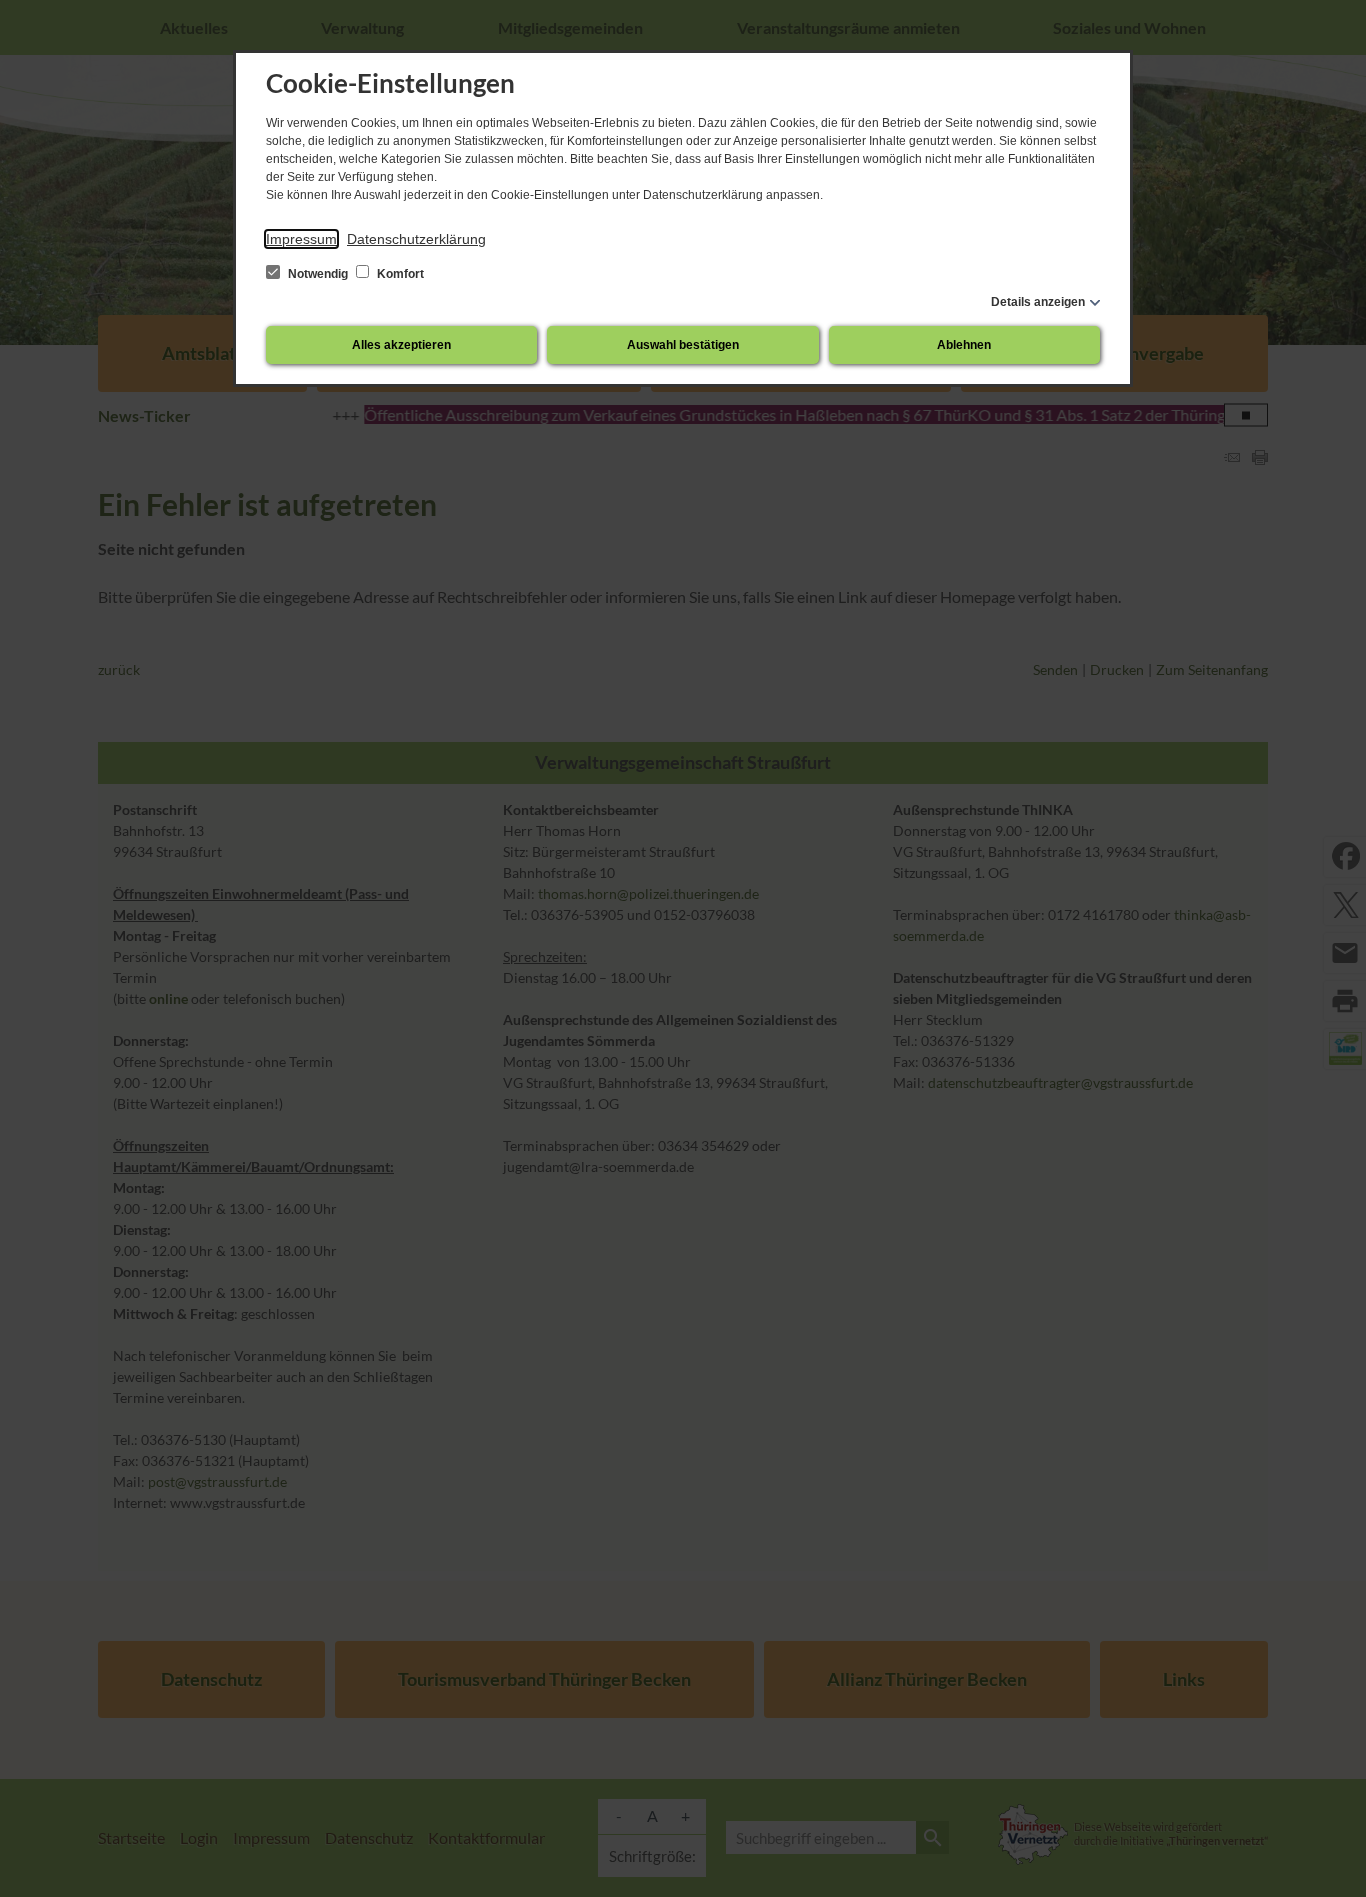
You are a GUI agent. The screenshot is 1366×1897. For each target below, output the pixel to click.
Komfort (399, 274)
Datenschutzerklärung (416, 239)
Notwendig (318, 274)
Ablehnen (964, 345)
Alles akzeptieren (401, 345)
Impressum (301, 239)
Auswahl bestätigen (683, 345)
